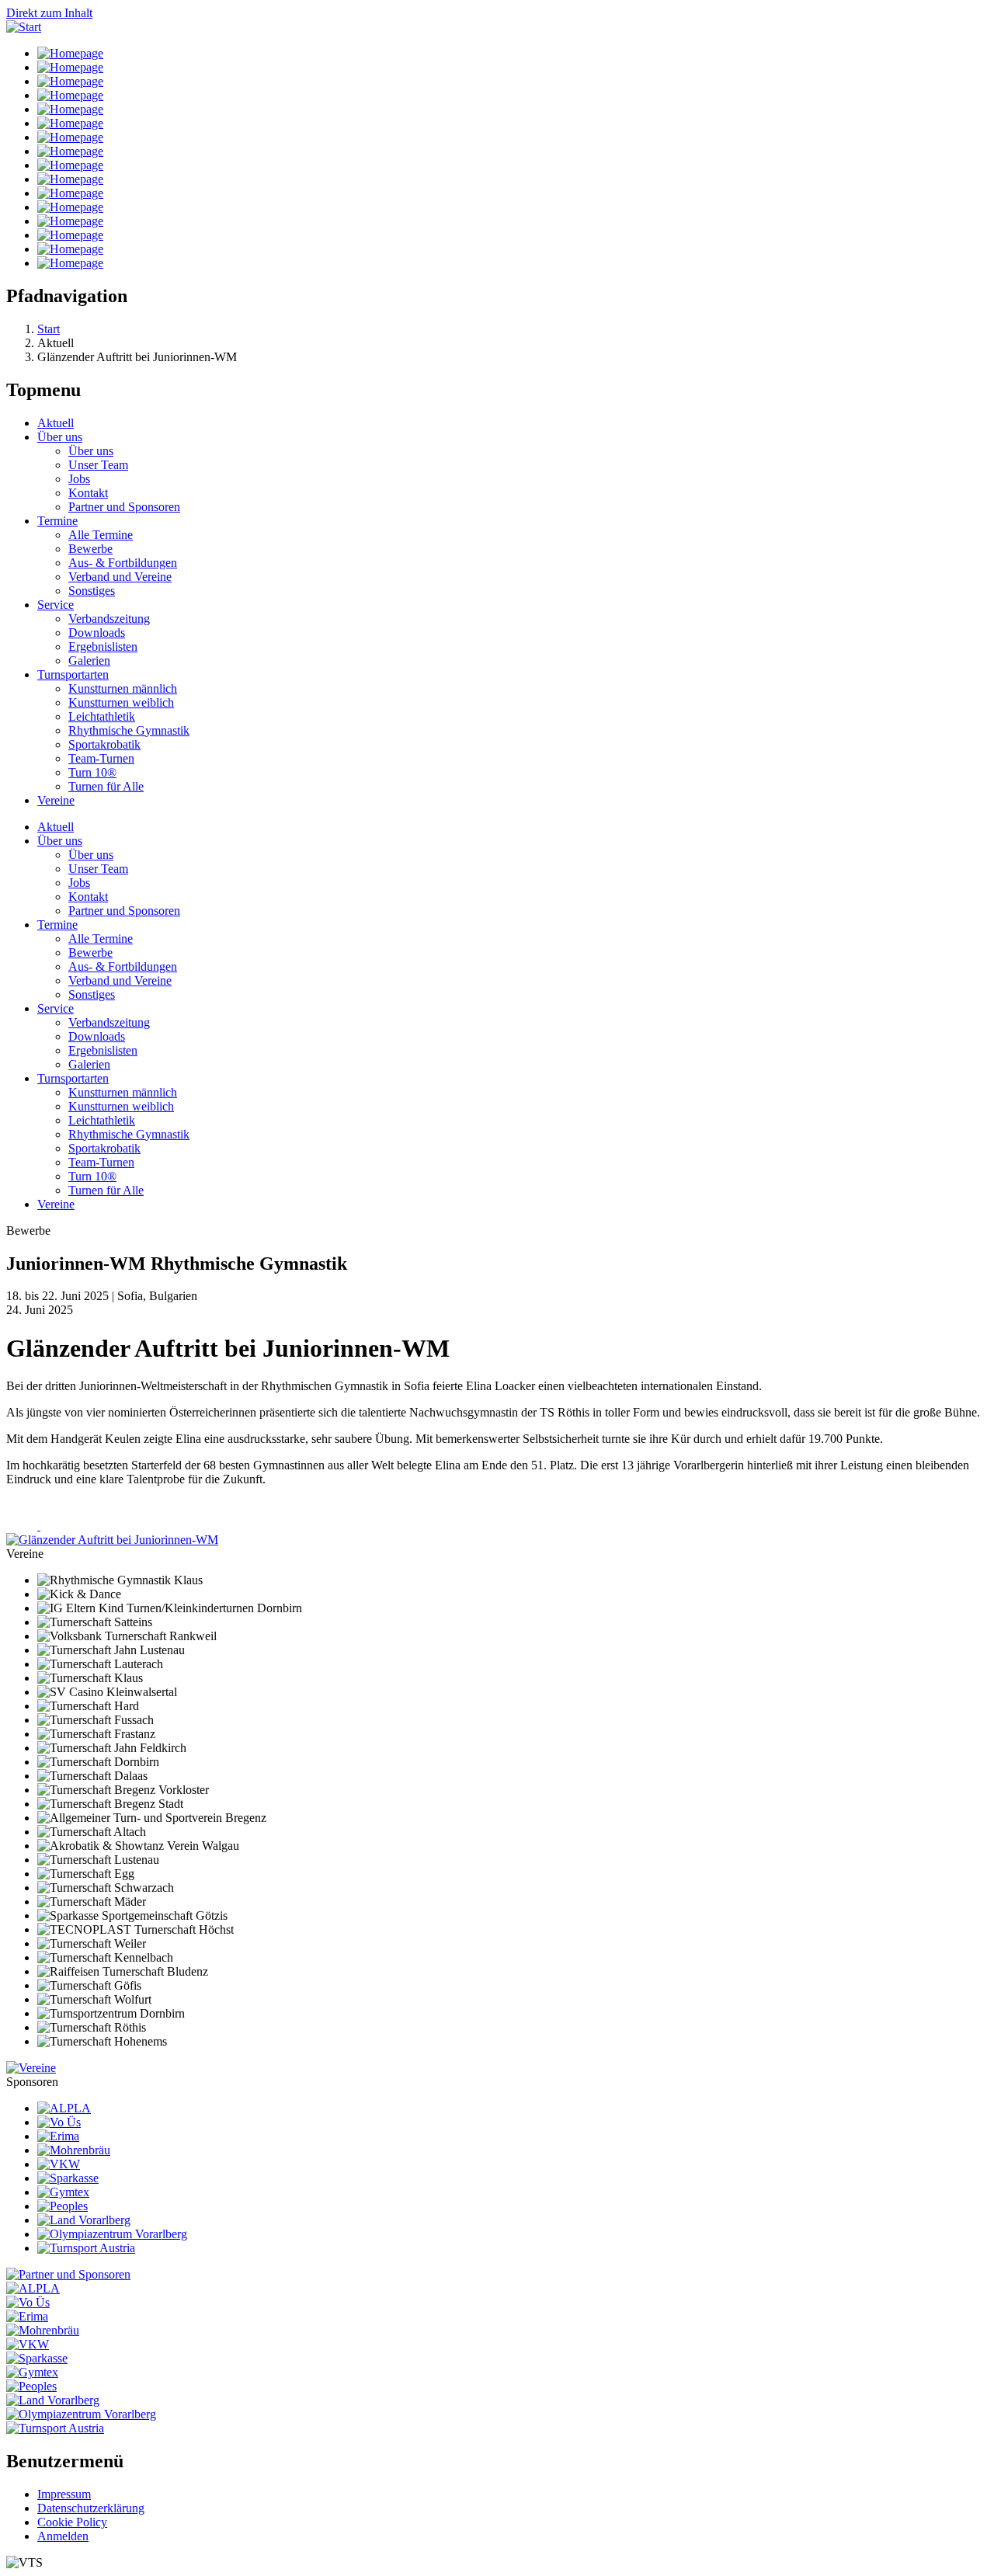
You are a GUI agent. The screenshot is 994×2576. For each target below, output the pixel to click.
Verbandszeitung (109, 619)
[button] (112, 1540)
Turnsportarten (73, 674)
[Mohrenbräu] (74, 2150)
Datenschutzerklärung (91, 2508)
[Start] (24, 27)
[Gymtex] (63, 2192)
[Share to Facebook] (23, 1526)
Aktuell (56, 423)
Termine (57, 521)
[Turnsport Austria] (86, 2248)
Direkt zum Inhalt (49, 13)
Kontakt (88, 493)
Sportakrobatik (104, 744)
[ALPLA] (64, 2108)
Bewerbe (90, 549)
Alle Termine (101, 535)
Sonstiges (92, 591)
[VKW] (59, 2164)
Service (56, 605)
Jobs (79, 479)
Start (49, 329)
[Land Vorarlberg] (84, 2220)
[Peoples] (63, 2206)
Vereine (56, 800)
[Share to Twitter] (56, 1526)
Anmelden (63, 2536)
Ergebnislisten (103, 647)
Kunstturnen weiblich (121, 702)
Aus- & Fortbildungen (123, 563)
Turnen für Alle (106, 786)
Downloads (97, 633)
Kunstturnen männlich (123, 688)
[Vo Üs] (59, 2122)
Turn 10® (92, 772)
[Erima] (58, 2136)
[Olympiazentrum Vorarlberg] (112, 2234)
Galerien (89, 661)
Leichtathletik (102, 716)
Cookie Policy (72, 2522)
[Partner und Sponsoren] (68, 2274)
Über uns (60, 437)
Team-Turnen (101, 758)
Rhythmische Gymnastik (129, 730)
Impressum (64, 2494)
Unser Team (98, 465)
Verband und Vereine (120, 577)
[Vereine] (31, 2068)
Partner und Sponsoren (124, 507)
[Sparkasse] (68, 2178)
